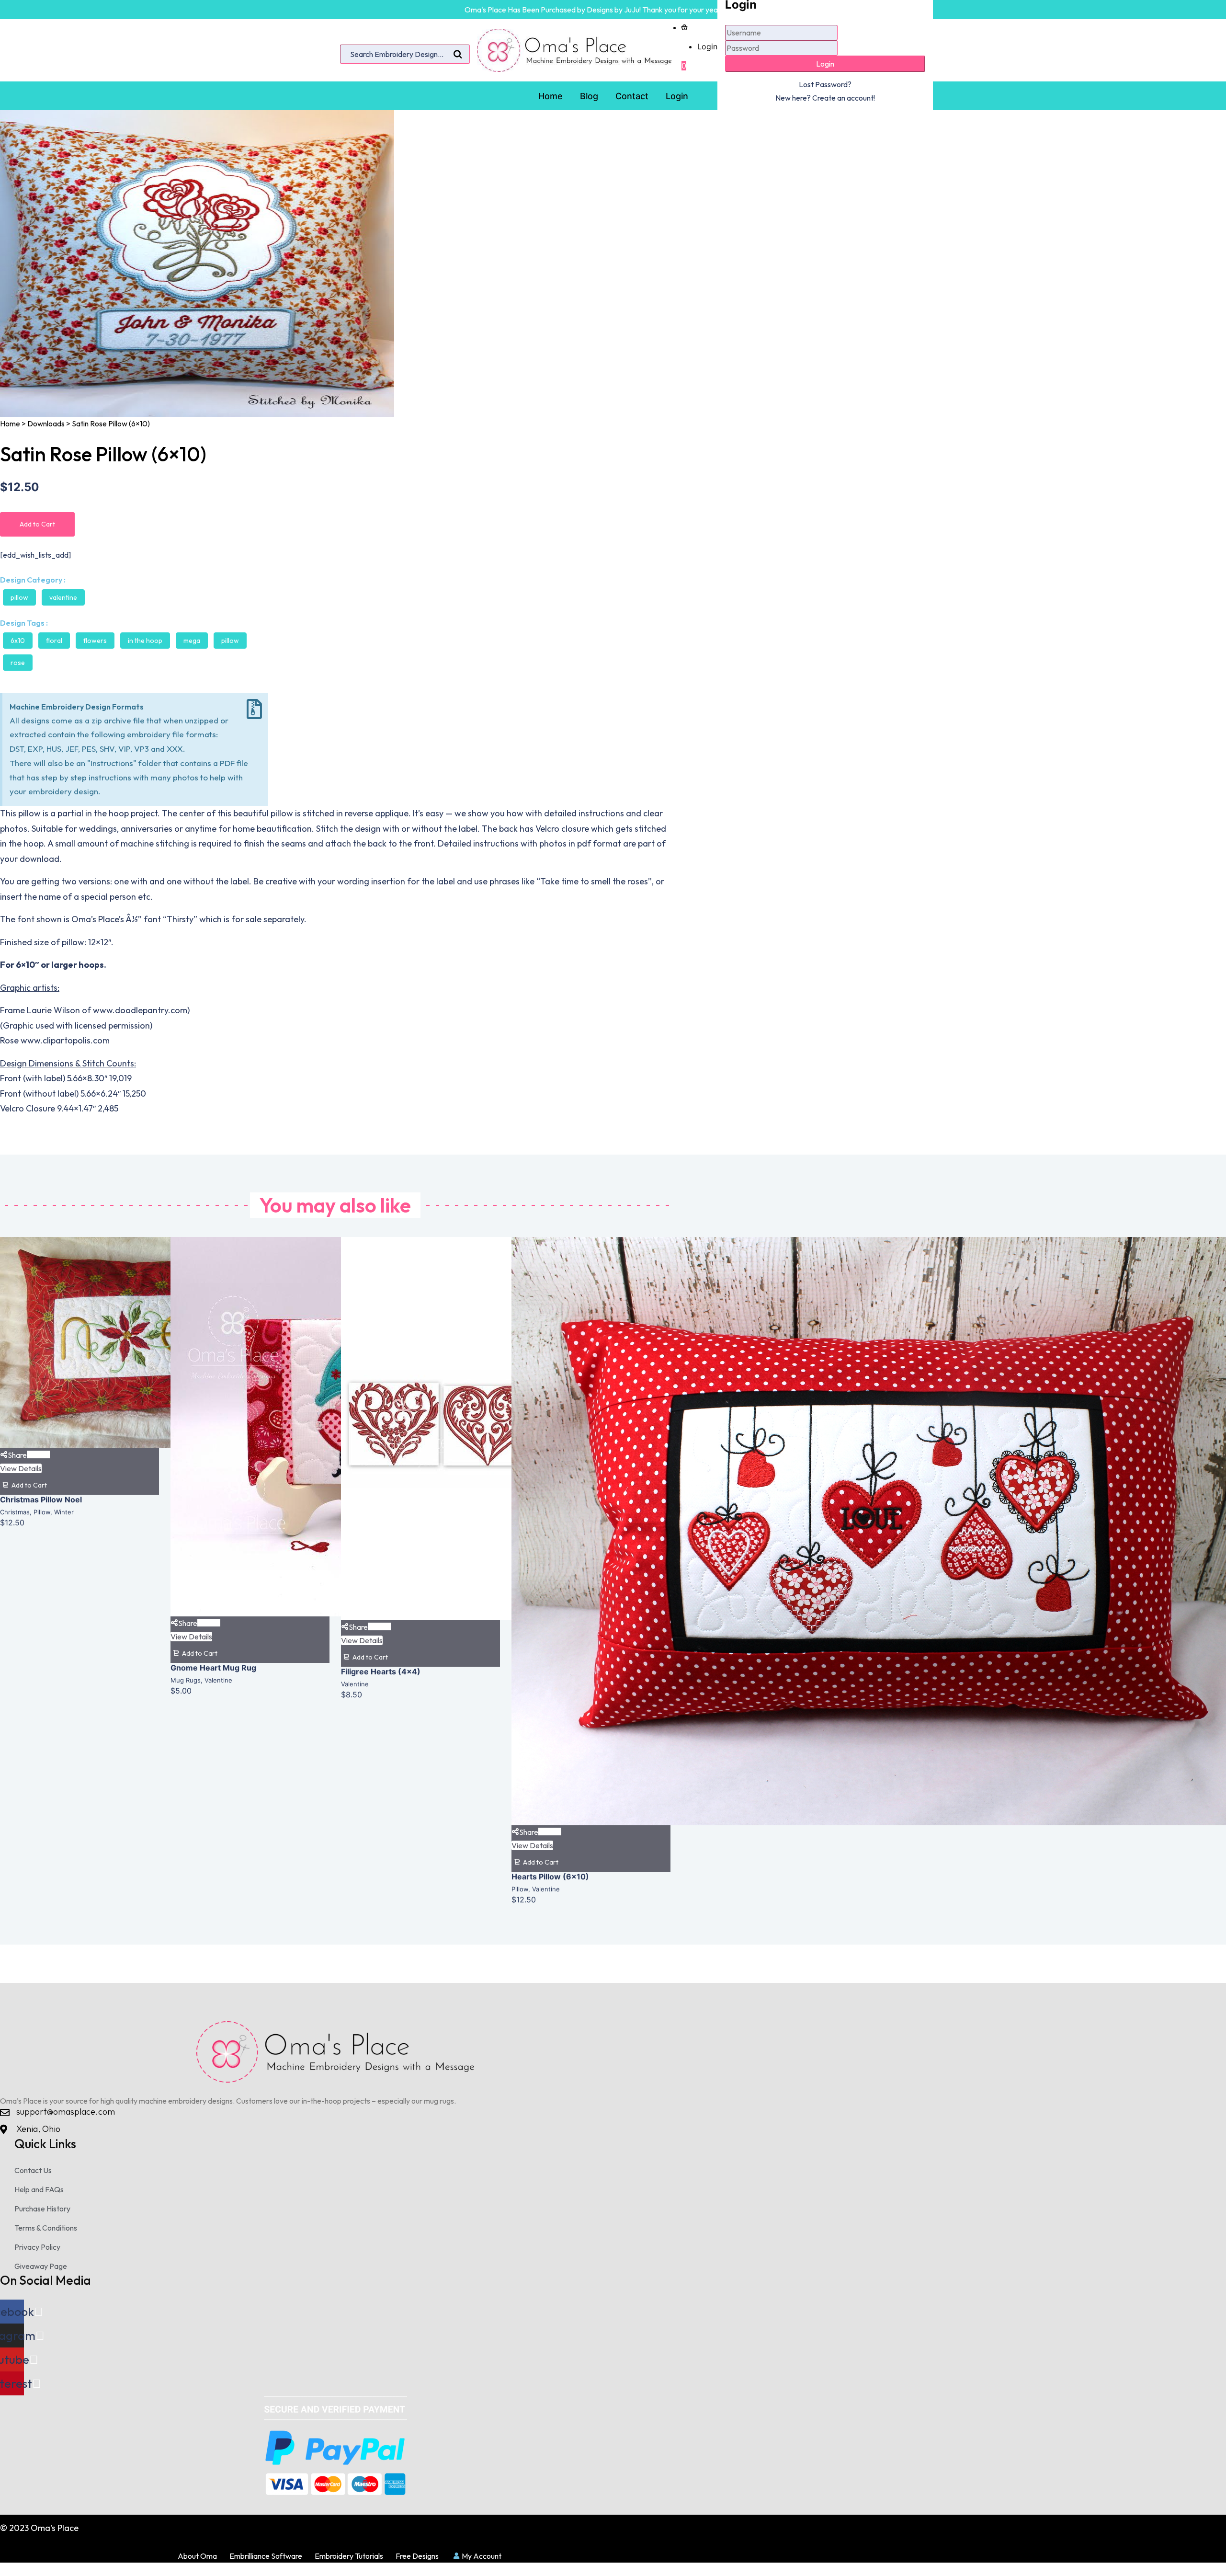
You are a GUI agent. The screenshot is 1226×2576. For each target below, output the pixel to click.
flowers (95, 641)
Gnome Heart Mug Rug (213, 1668)
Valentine (63, 597)
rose (18, 663)
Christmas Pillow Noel (41, 1500)
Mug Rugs (186, 1680)
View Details (21, 1468)
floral (54, 641)
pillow (230, 641)
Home (10, 424)
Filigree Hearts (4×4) (381, 1672)
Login (707, 46)
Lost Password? (825, 84)
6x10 (18, 641)
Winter (64, 1512)
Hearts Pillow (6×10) (550, 1877)
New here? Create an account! (825, 98)
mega (192, 641)
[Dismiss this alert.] (254, 709)
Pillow (19, 597)
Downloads (46, 424)
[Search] (458, 55)
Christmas (15, 1512)
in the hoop (145, 641)
